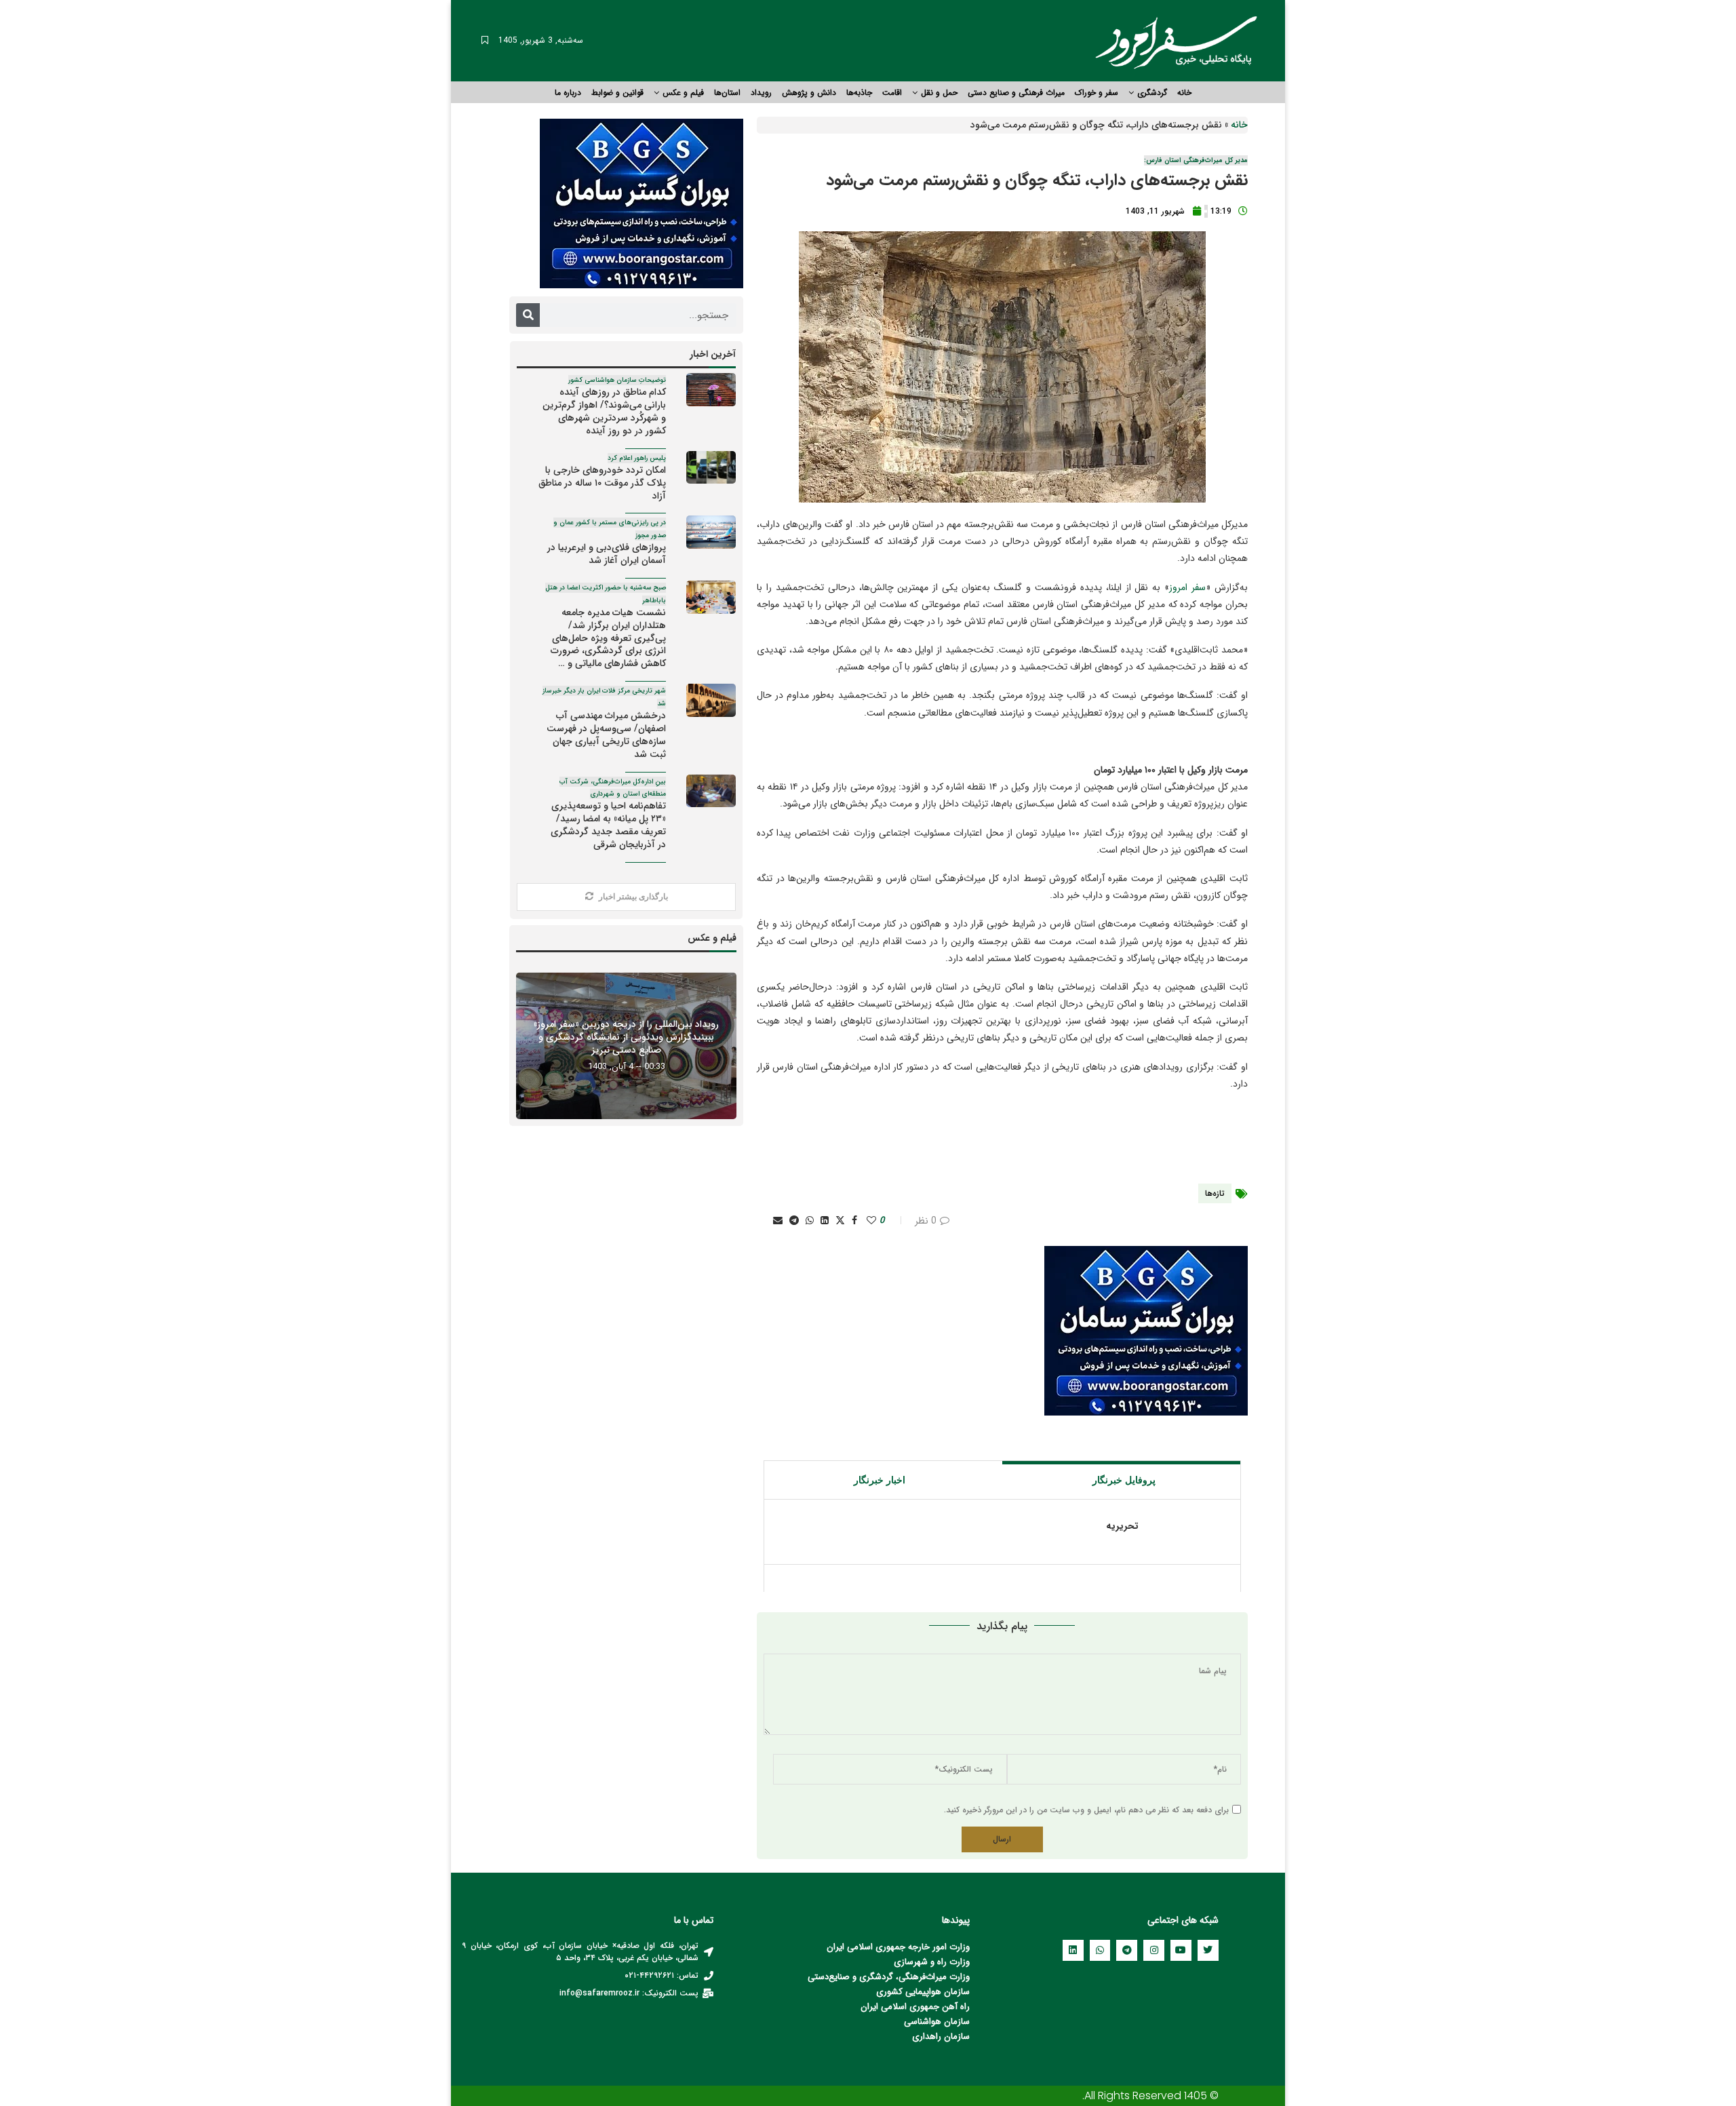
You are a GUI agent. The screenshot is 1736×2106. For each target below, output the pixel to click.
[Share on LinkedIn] (825, 1221)
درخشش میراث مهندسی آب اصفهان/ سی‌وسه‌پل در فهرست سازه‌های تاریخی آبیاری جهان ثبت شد (604, 723)
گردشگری (1152, 93)
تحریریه (1122, 1526)
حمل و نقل (939, 93)
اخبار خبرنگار (880, 1480)
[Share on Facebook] (854, 1221)
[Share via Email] (778, 1221)
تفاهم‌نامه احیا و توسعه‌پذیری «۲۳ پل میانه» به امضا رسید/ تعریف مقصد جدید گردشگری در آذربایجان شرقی (607, 814)
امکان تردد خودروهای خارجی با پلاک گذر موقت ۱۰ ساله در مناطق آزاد (602, 478)
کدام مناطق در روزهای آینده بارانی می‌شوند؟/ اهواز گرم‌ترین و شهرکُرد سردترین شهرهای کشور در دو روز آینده (604, 407)
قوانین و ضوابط (617, 93)
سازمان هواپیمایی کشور (926, 1992)
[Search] (528, 315)
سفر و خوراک (1097, 93)
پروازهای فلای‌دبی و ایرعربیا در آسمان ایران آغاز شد (607, 543)
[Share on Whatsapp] (810, 1221)
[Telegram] (1127, 1950)
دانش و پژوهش (809, 93)
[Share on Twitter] (840, 1221)
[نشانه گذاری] (485, 41)
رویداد (761, 93)
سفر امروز (1187, 587)
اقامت (892, 93)
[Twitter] (1208, 1950)
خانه (1184, 93)
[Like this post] (871, 1221)
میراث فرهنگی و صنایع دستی (1016, 93)
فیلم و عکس (683, 93)
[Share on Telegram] (794, 1221)
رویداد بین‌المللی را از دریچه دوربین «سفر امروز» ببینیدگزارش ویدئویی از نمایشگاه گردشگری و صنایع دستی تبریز (626, 1036)
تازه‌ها (1215, 1193)
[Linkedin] (1073, 1950)
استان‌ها (727, 93)
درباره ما (568, 93)
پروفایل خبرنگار (1124, 1480)
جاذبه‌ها (859, 93)
